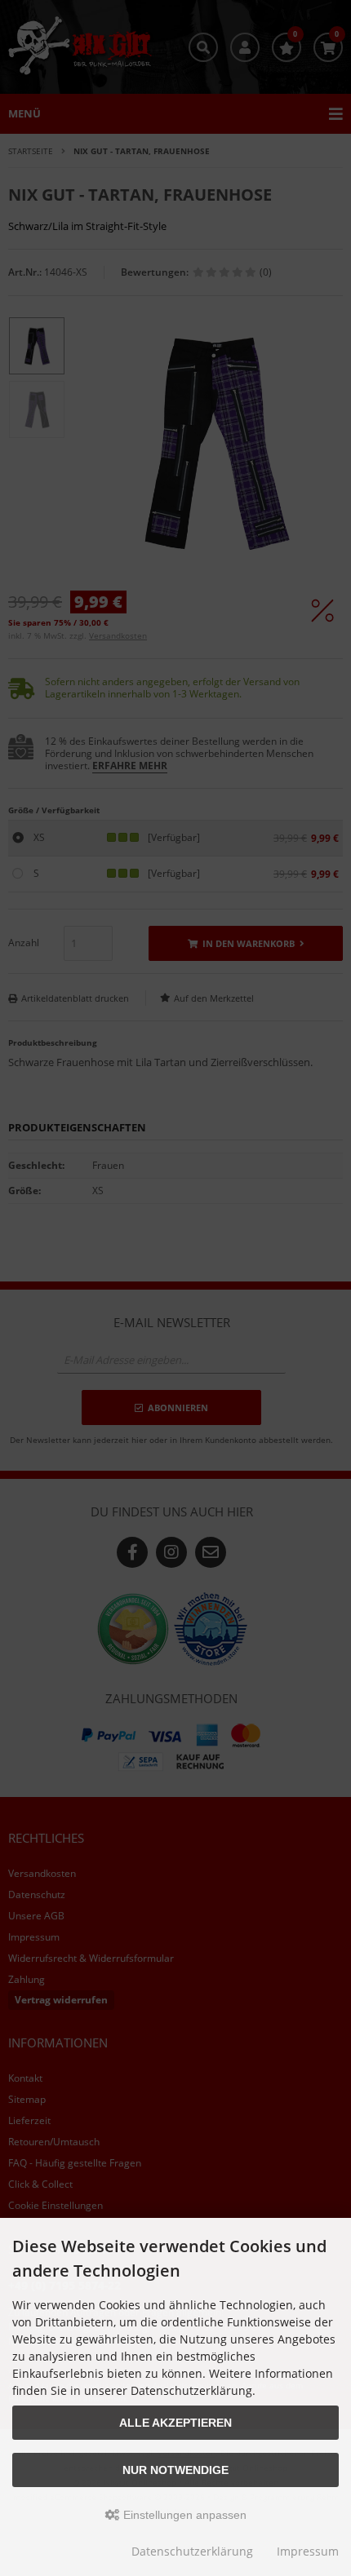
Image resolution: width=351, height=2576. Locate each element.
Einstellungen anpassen (183, 2515)
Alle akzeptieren (175, 2423)
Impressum (308, 2551)
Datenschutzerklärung (192, 2551)
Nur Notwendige (175, 2470)
